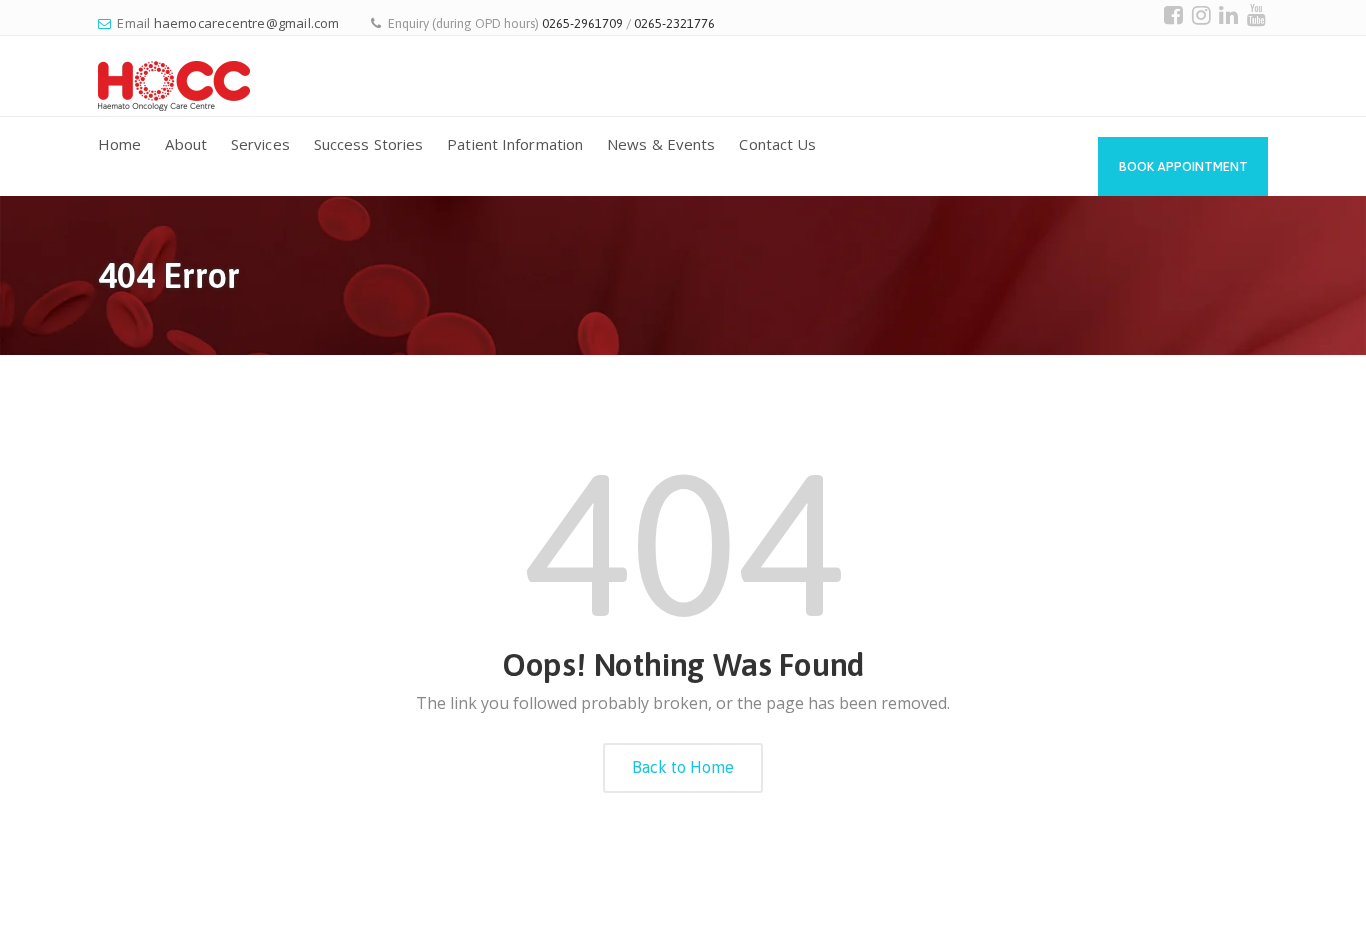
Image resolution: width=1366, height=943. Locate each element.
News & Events (661, 144)
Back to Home (683, 767)
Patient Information (515, 144)
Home (119, 144)
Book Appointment (1183, 166)
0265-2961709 (582, 23)
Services (260, 144)
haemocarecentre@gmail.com (247, 23)
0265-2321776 (674, 23)
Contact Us (777, 144)
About (186, 144)
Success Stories (369, 144)
